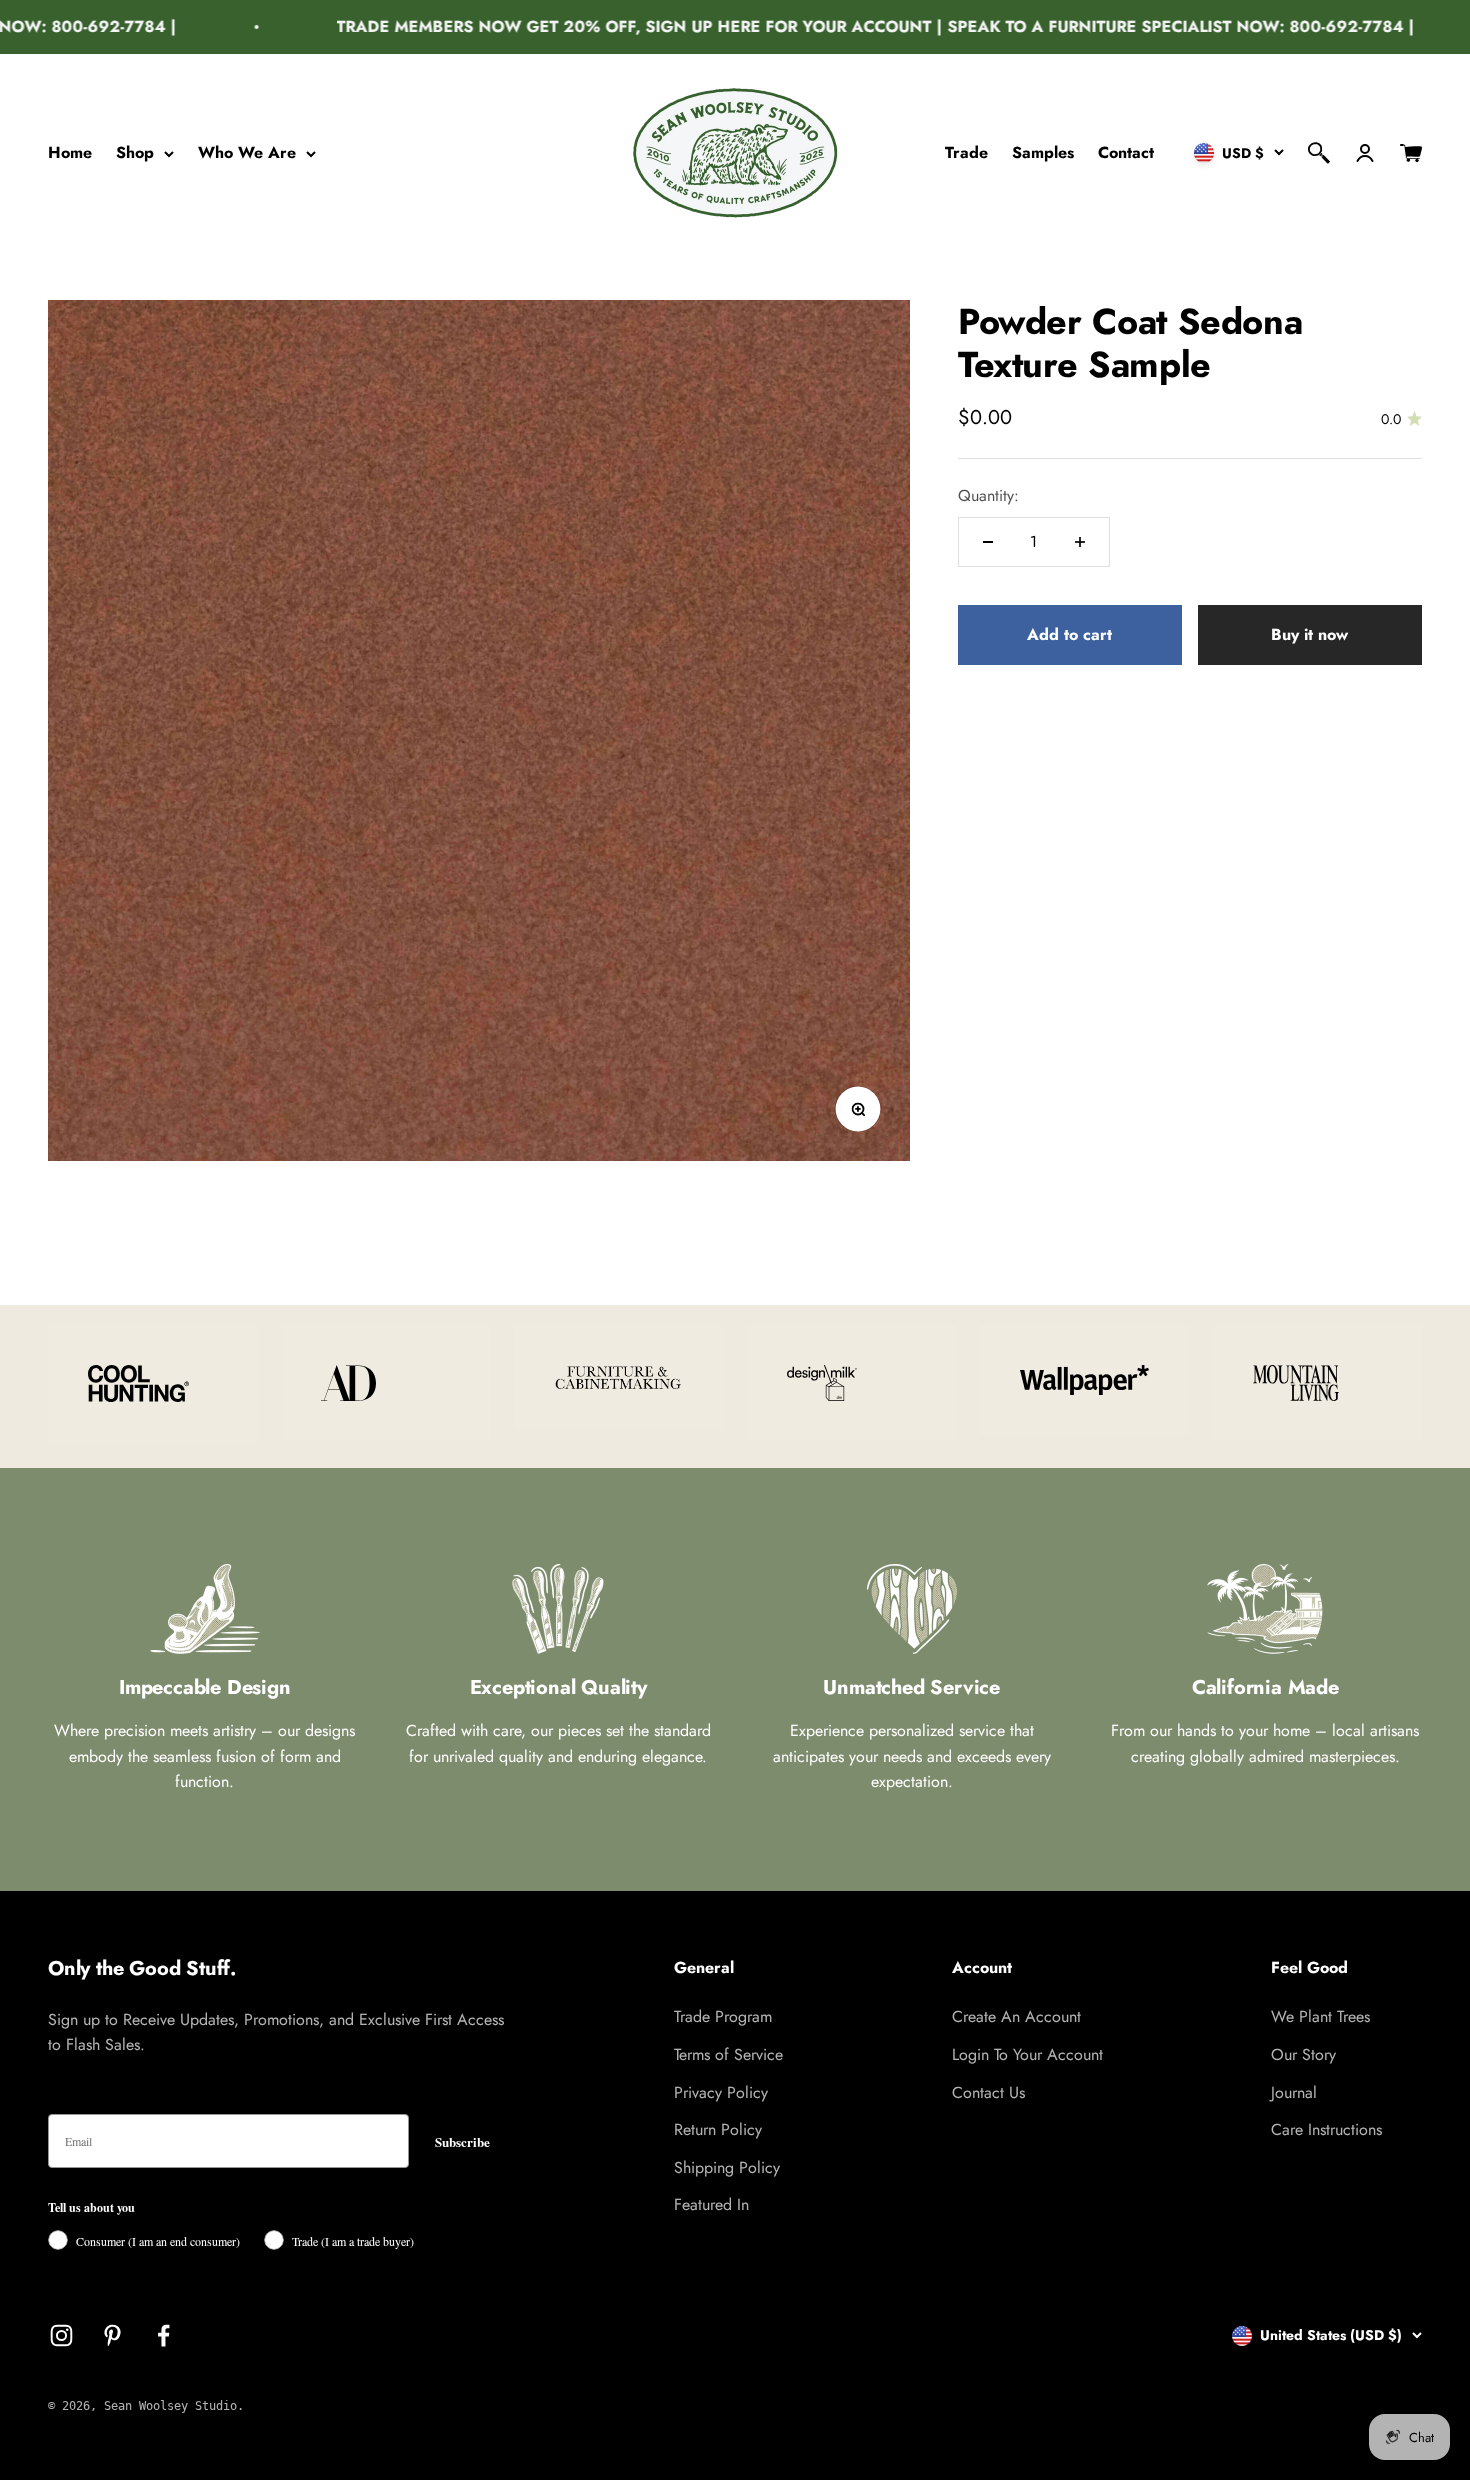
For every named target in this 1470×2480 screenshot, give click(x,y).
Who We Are (247, 152)
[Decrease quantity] (988, 542)
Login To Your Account (1027, 2054)
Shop (135, 152)
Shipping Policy (727, 2167)
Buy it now (1309, 634)
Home (70, 152)
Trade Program (723, 2016)
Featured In (711, 2204)
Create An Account (1016, 2016)
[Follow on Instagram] (61, 2335)
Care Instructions (1326, 2129)
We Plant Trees (1320, 2016)
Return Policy (718, 2129)
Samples (1043, 152)
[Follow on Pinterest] (112, 2335)
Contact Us (988, 2092)
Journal (1294, 2092)
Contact (1126, 152)
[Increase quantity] (1080, 542)
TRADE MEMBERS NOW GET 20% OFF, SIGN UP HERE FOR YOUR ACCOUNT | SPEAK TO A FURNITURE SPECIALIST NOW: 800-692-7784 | (842, 26)
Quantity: (988, 495)
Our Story (1303, 2054)
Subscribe (462, 2141)
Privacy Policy (721, 2092)
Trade (966, 152)
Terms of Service (728, 2054)
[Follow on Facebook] (163, 2335)
